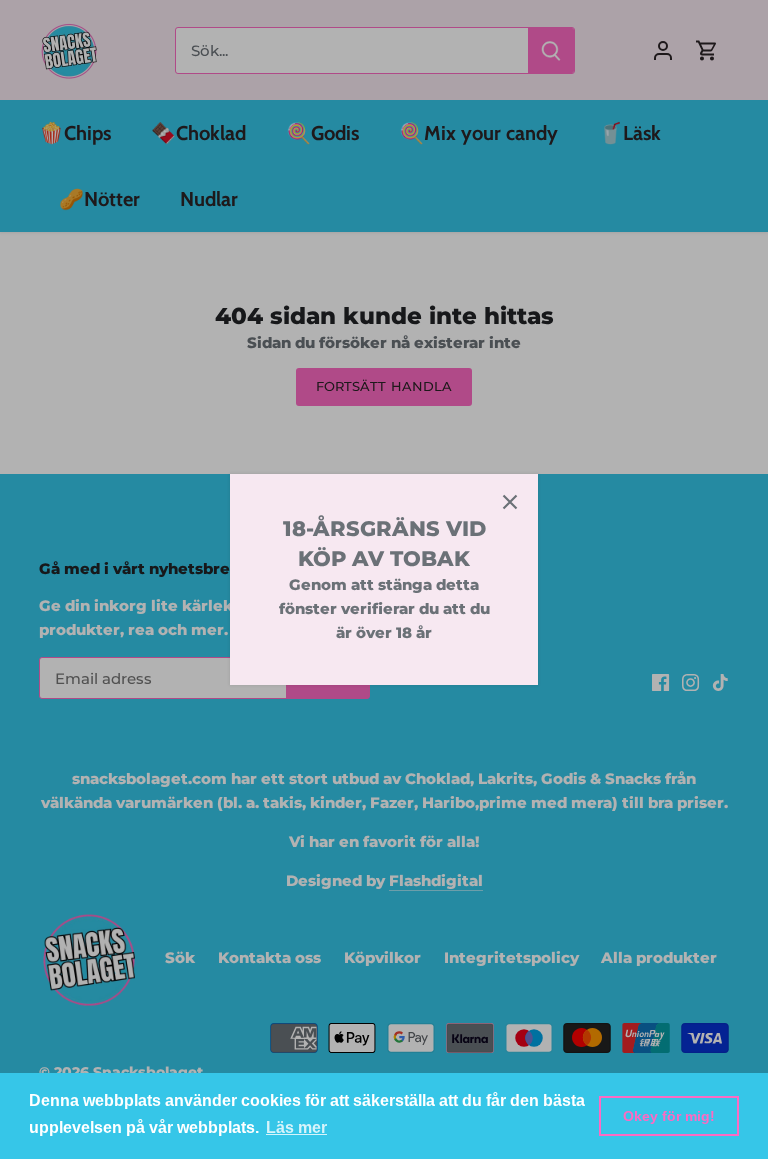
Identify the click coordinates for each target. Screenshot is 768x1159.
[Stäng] (510, 502)
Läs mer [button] (296, 1127)
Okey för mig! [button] (669, 1116)
